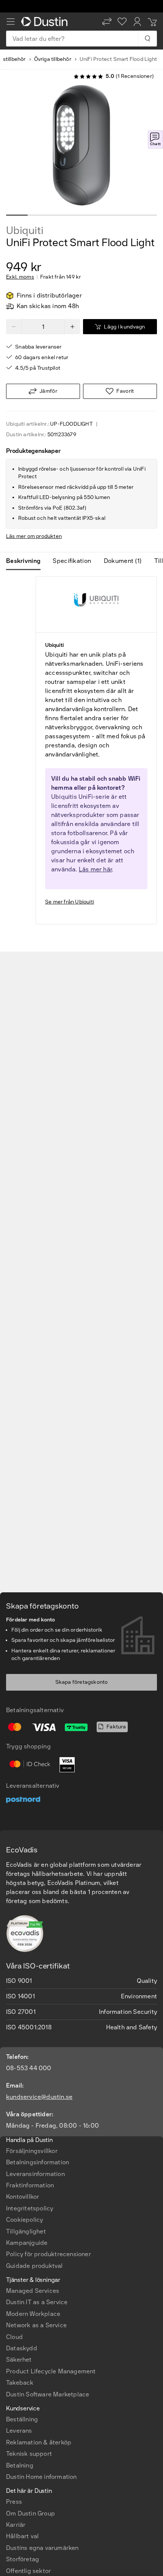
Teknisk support (29, 2454)
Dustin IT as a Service (37, 2302)
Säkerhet (19, 2360)
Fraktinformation (30, 2185)
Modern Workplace (33, 2314)
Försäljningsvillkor (32, 2151)
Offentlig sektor (28, 2571)
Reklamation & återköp (39, 2442)
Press (14, 2502)
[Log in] (137, 22)
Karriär (16, 2525)
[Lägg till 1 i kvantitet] (72, 327)
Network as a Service (36, 2325)
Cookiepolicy (24, 2220)
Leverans (19, 2431)
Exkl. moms (20, 277)
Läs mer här (95, 869)
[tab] (26, 561)
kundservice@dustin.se (39, 2097)
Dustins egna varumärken (42, 2548)
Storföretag (23, 2559)
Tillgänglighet (26, 2231)
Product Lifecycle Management (51, 2371)
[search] (147, 39)
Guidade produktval (34, 2266)
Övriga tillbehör (53, 59)
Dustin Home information (42, 2477)
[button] (107, 22)
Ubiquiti (25, 231)
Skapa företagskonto (82, 1682)
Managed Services (33, 2291)
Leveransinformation (35, 2174)
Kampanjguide (27, 2243)
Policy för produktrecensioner (49, 2254)
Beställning (22, 2419)
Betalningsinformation (38, 2162)
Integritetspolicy (30, 2208)
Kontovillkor (23, 2197)
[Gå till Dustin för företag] (46, 22)
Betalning (20, 2465)
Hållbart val (22, 2536)
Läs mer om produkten (34, 536)
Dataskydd (22, 2348)
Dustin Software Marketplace (48, 2394)
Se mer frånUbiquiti (70, 902)
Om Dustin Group (31, 2513)
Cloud (14, 2337)
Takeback (20, 2383)
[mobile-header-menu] (11, 22)
